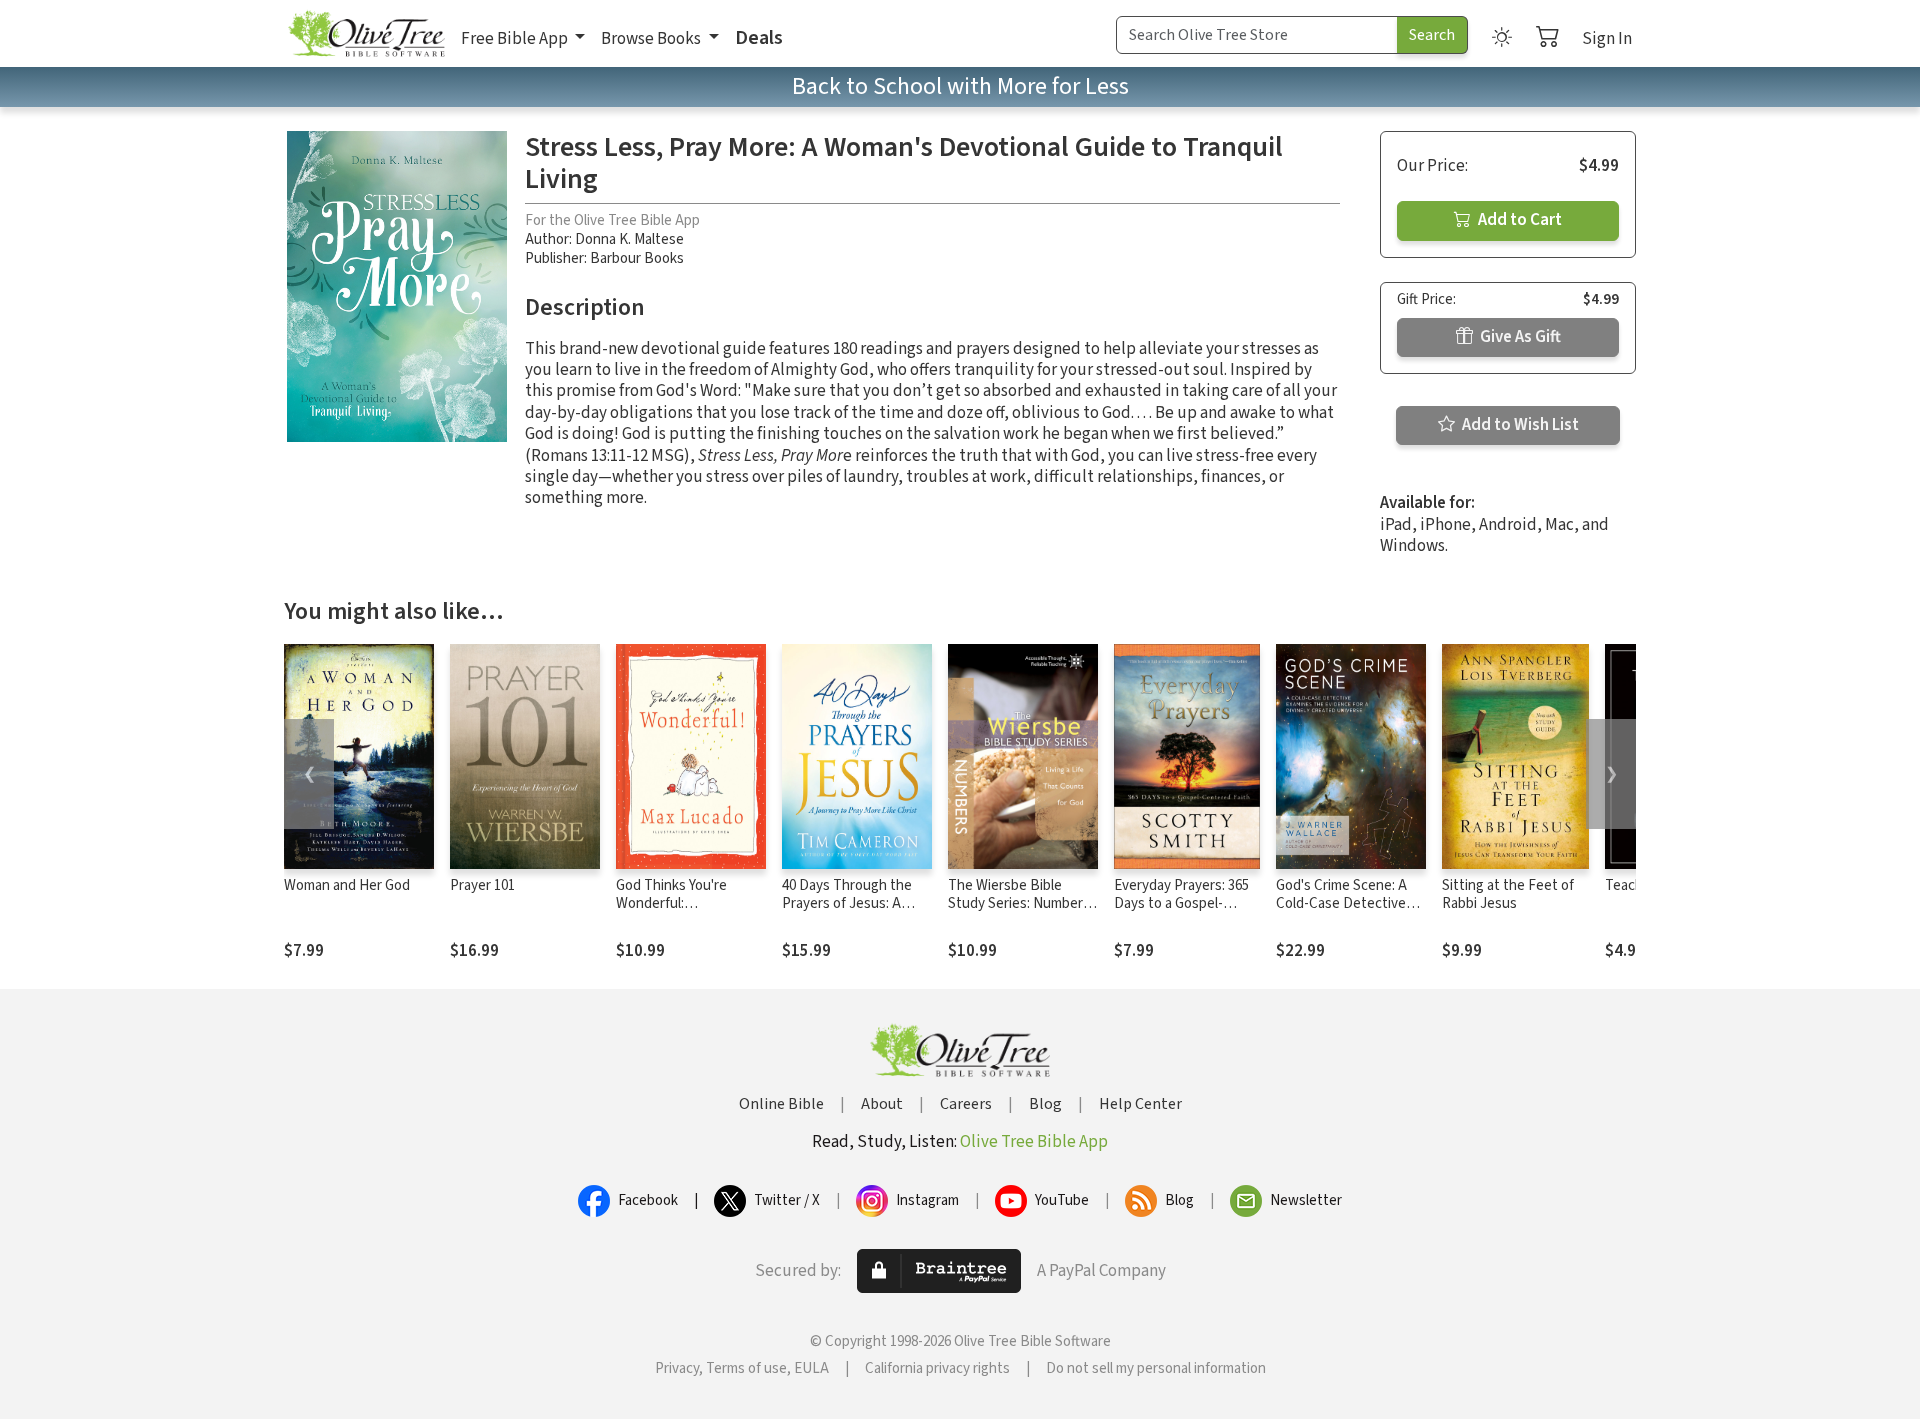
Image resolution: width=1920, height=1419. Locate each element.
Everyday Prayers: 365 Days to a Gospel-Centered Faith (1181, 904)
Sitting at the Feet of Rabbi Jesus (1508, 895)
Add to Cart (1518, 220)
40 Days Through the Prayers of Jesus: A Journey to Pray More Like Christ (849, 914)
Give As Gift (1519, 337)
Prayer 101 (482, 885)
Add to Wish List (1519, 425)
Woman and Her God (347, 885)
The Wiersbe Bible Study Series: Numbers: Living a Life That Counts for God (1020, 914)
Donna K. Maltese (629, 239)
